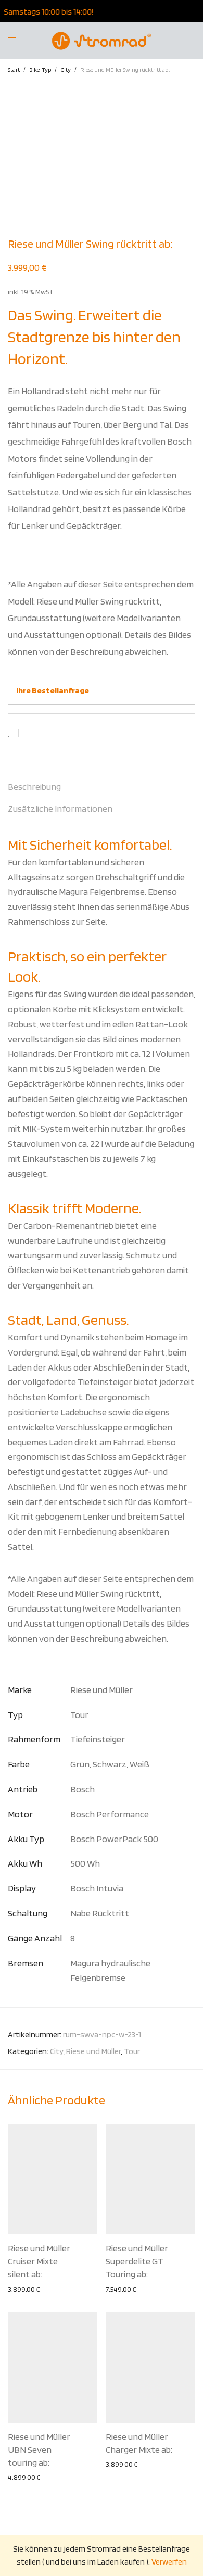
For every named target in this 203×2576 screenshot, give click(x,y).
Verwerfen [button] (169, 2562)
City (66, 69)
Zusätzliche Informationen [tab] (60, 808)
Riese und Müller (93, 2051)
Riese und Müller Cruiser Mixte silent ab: (39, 2261)
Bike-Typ (40, 69)
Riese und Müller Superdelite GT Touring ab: (137, 2261)
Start (14, 69)
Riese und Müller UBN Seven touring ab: (39, 2450)
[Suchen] (195, 41)
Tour (132, 2051)
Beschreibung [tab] (34, 787)
